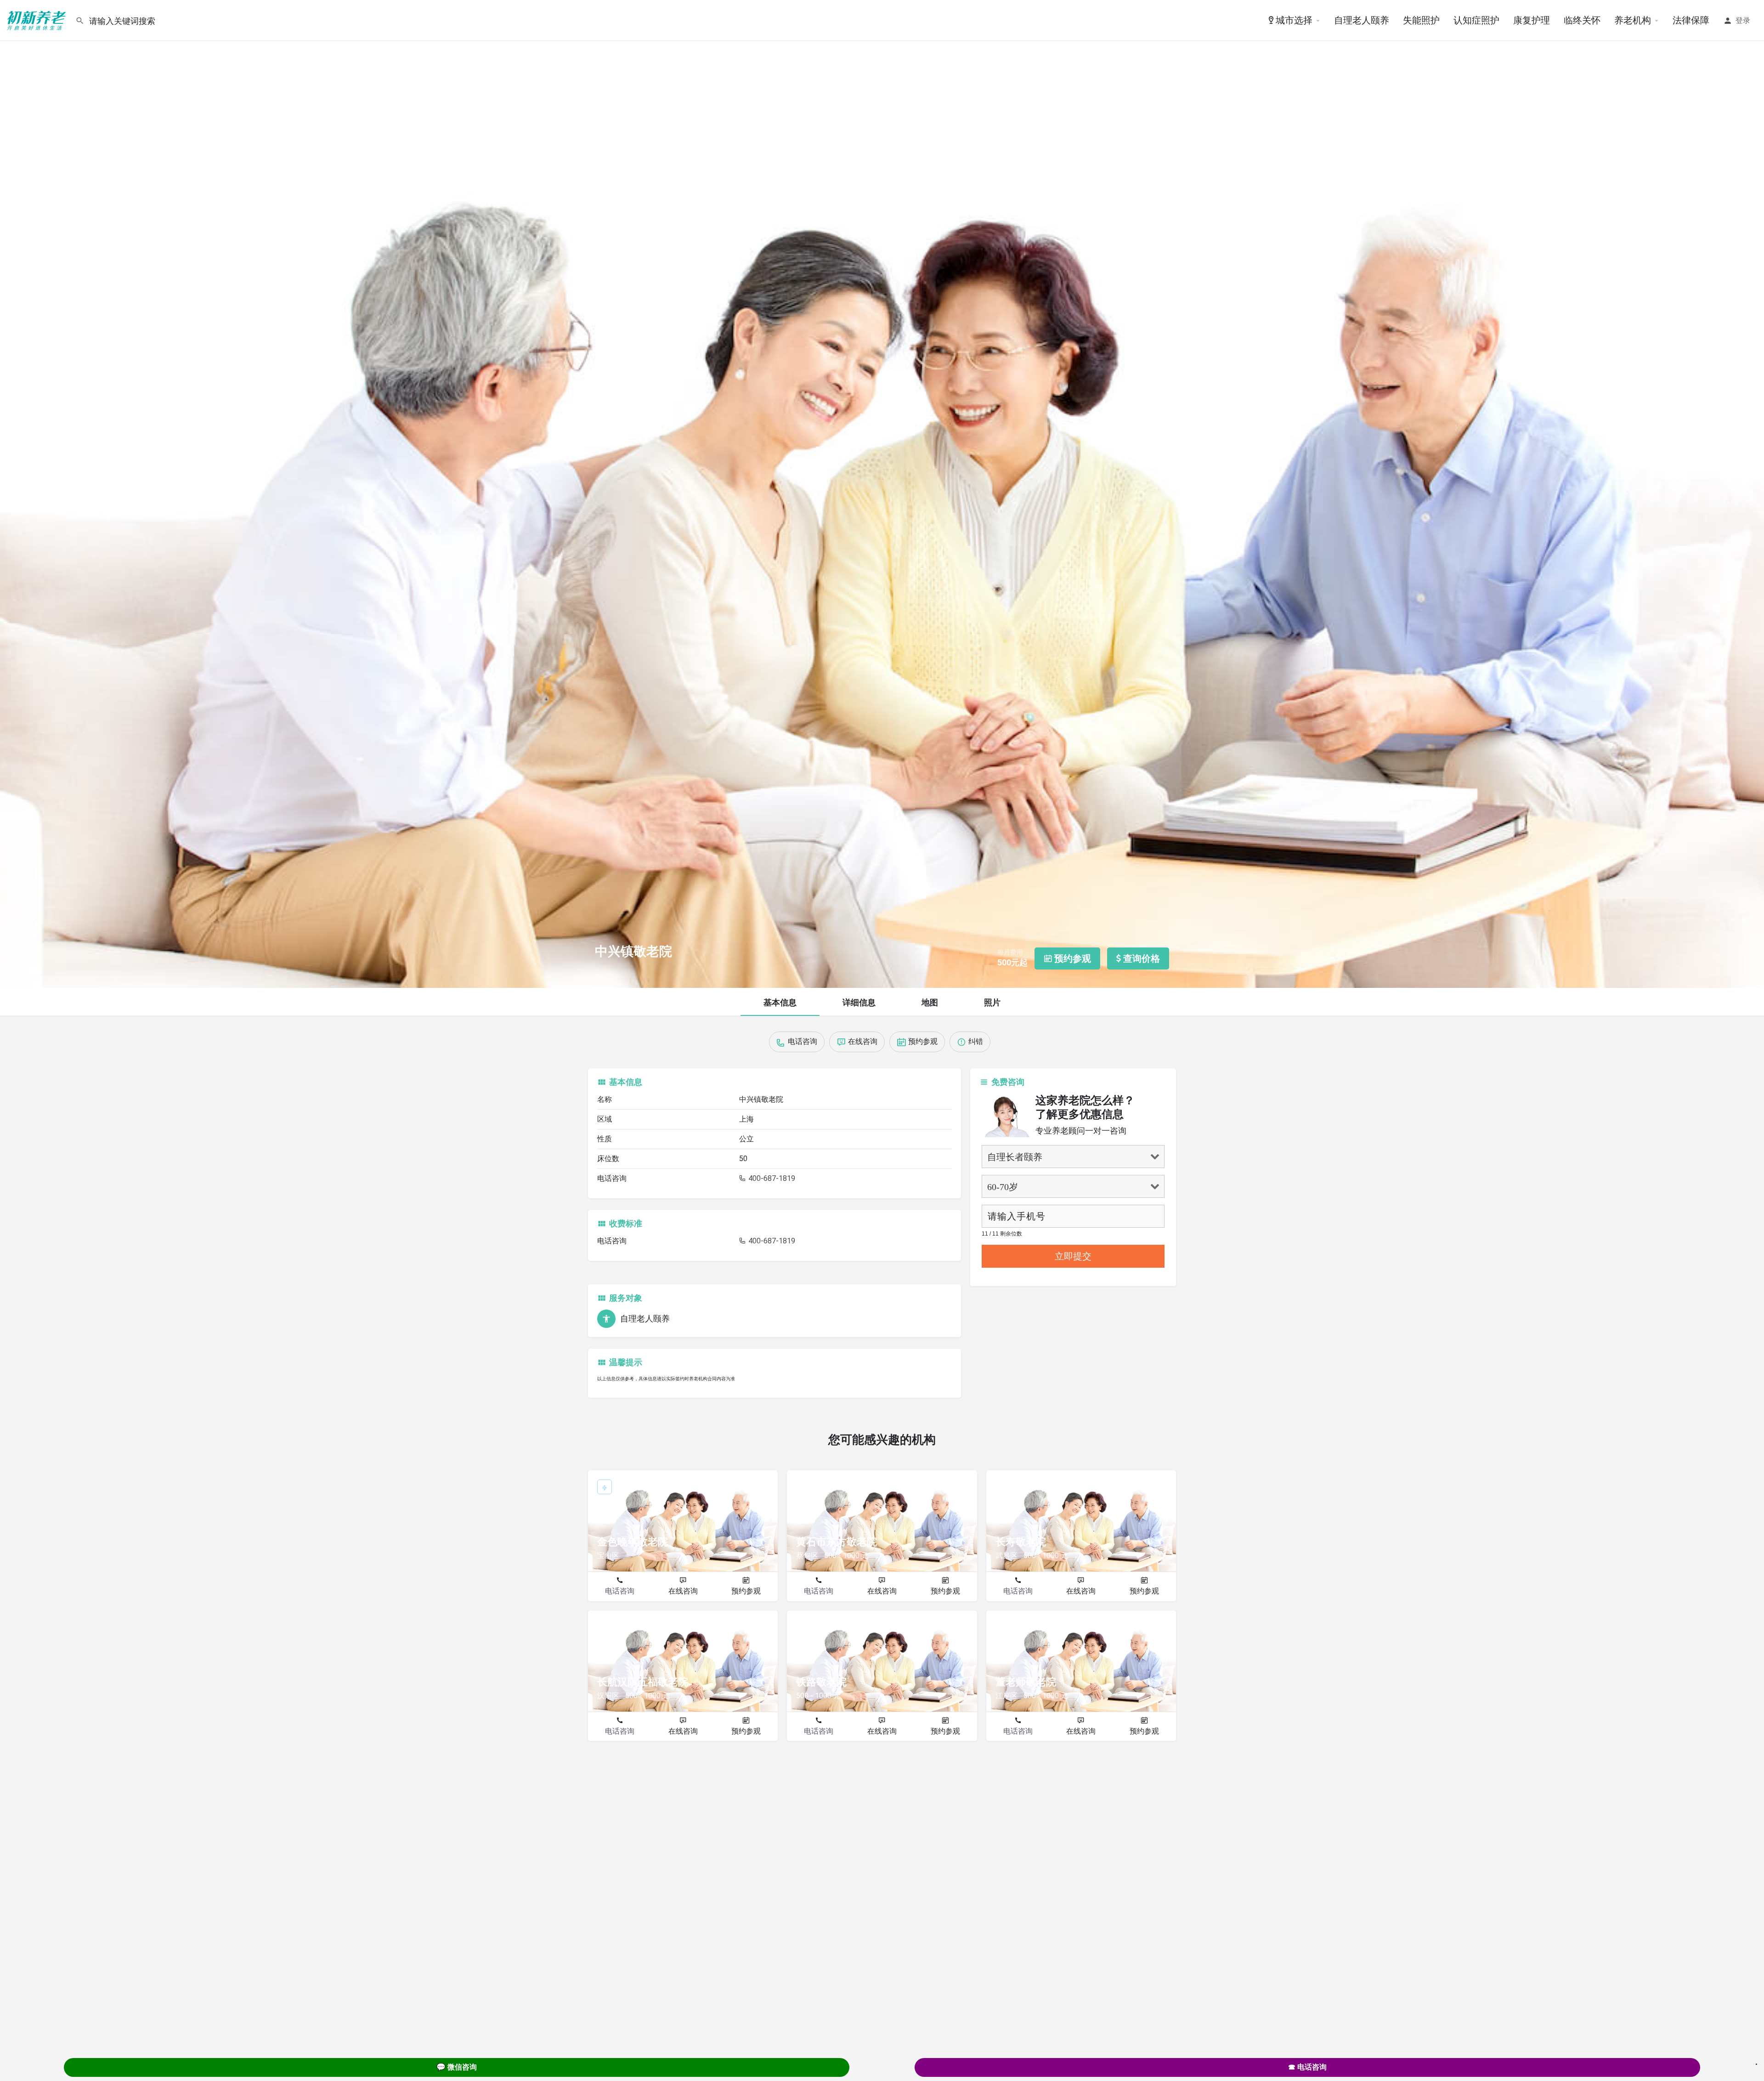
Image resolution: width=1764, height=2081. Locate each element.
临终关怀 (1582, 20)
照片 (992, 1002)
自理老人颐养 (1362, 20)
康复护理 (1532, 20)
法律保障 (1691, 20)
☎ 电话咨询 (1307, 2067)
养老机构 (1633, 20)
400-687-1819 (771, 1178)
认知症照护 (1476, 20)
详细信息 (859, 1002)
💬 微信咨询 (457, 2067)
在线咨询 (683, 1591)
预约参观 (746, 1591)
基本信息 (780, 1002)
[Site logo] (38, 20)
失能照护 (1421, 20)
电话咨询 (620, 1591)
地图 (930, 1002)
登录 (1743, 20)
